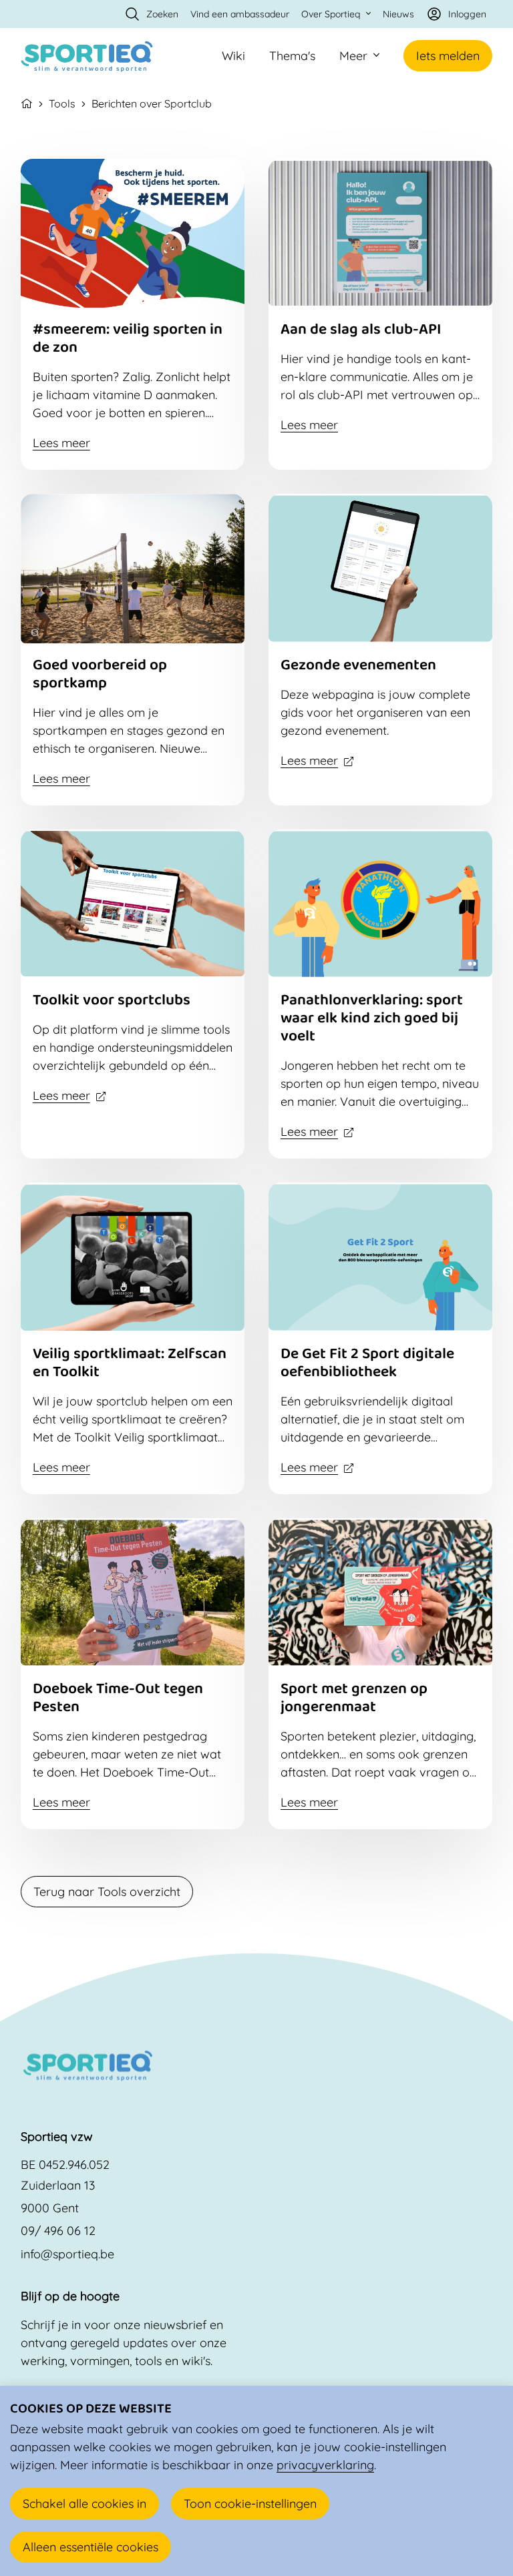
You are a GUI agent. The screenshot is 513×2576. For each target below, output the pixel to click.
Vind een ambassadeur (240, 14)
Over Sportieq (331, 14)
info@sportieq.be (67, 2254)
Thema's (292, 56)
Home (27, 102)
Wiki (233, 56)
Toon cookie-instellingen (250, 2504)
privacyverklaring (325, 2465)
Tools (62, 103)
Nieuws (398, 14)
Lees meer (61, 443)
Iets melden (448, 56)
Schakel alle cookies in (84, 2504)
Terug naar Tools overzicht (107, 1892)
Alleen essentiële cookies (91, 2547)
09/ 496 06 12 (58, 2231)
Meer (353, 56)
